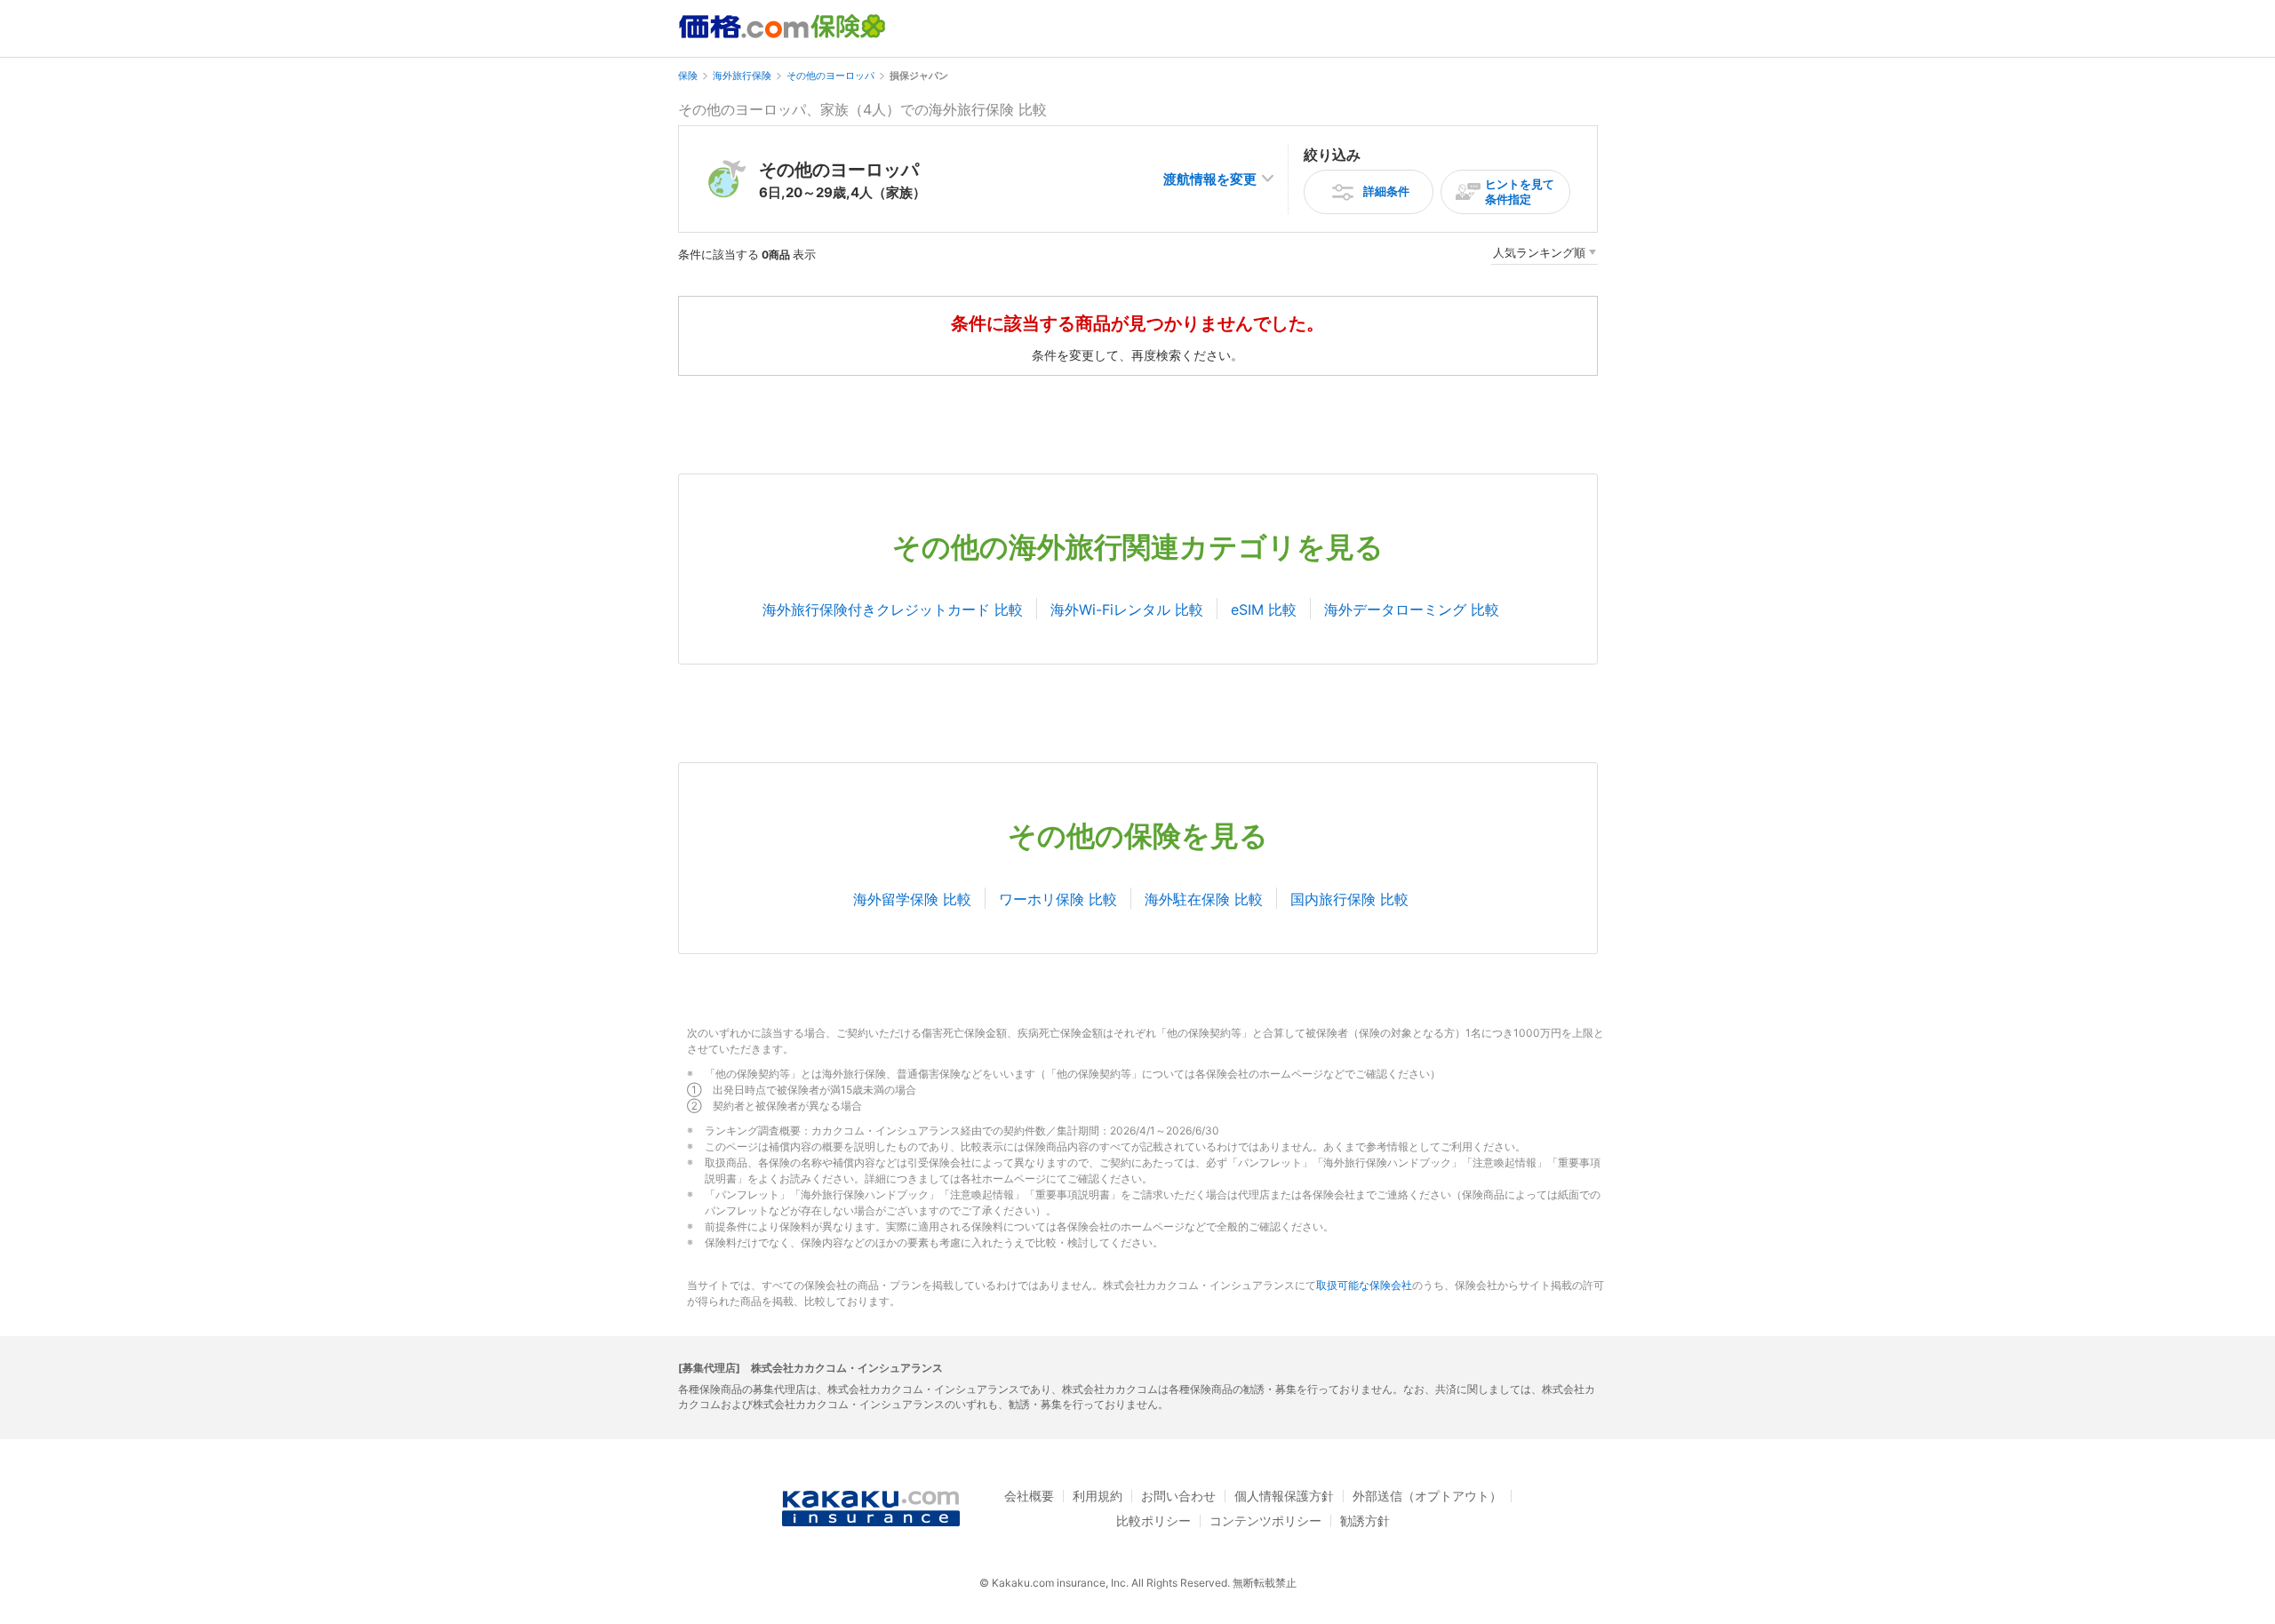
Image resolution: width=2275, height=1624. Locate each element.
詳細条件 (1386, 191)
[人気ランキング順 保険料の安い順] (1545, 255)
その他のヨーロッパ (830, 76)
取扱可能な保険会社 (1364, 1285)
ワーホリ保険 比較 (1058, 899)
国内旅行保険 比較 (1349, 899)
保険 (688, 76)
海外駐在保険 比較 (1204, 899)
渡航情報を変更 (1210, 179)
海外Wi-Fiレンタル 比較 (1127, 609)
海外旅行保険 (742, 76)
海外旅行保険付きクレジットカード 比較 (893, 609)
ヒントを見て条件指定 (1520, 191)
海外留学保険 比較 (912, 899)
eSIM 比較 (1264, 609)
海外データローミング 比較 (1412, 609)
